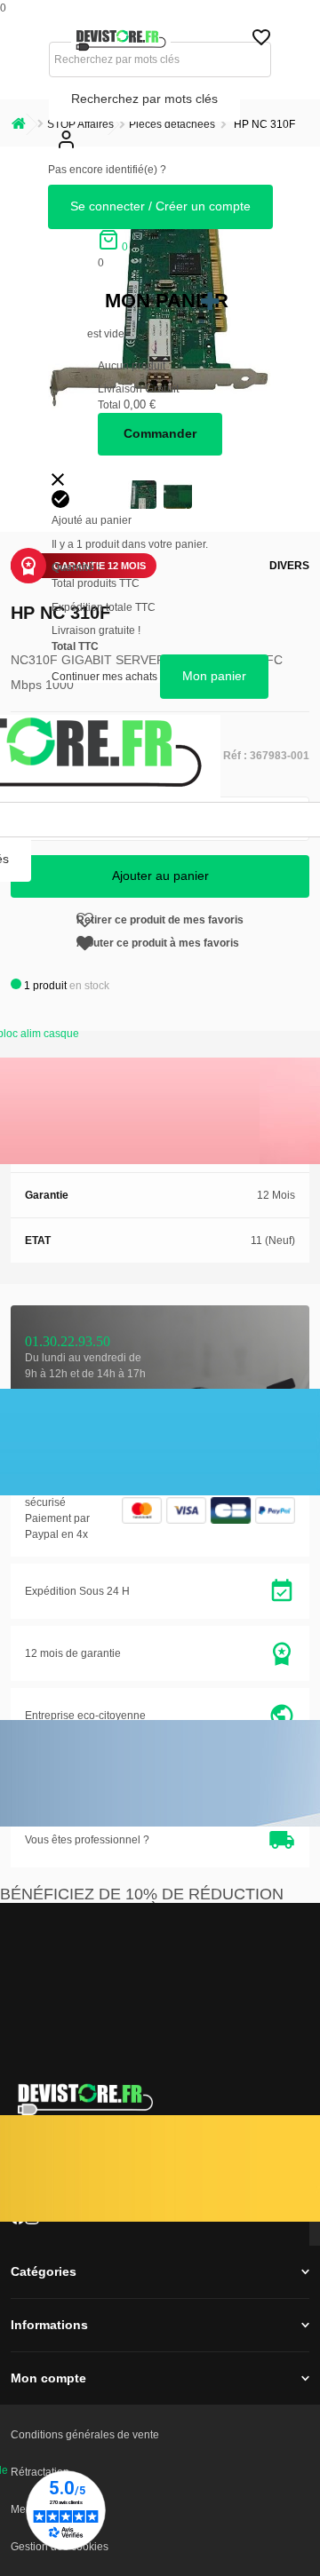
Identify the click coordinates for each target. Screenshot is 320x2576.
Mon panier (167, 301)
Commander (160, 433)
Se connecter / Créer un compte (160, 206)
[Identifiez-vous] (66, 154)
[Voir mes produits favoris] (261, 42)
